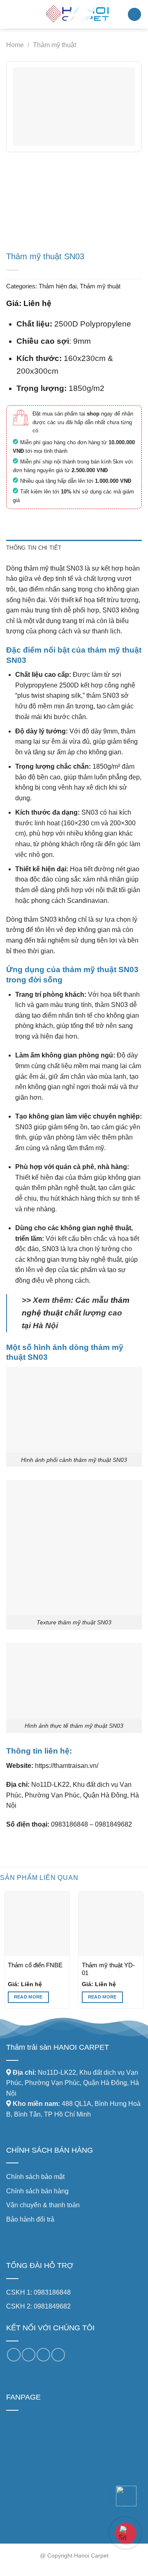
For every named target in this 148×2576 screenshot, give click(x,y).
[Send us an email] (29, 2355)
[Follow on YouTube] (58, 2355)
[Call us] (43, 2355)
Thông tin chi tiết (34, 548)
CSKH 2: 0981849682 (38, 2306)
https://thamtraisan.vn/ (66, 1766)
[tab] (74, 548)
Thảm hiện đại (58, 286)
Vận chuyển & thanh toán (43, 2205)
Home (15, 45)
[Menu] (11, 14)
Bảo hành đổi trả (30, 2219)
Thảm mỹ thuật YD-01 (108, 1969)
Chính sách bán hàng (37, 2191)
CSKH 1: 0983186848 (38, 2292)
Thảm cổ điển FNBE (35, 1965)
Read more (28, 1997)
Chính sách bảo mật (35, 2177)
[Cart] (134, 15)
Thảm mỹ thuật (54, 45)
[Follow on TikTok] (14, 2355)
